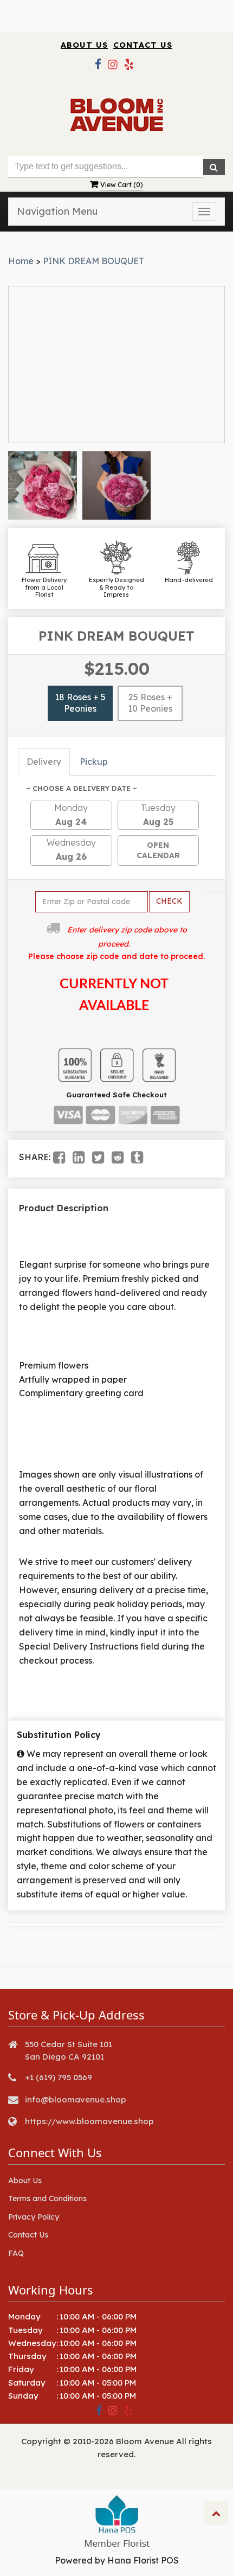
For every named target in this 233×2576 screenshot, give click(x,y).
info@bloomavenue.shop (76, 2099)
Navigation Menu (57, 211)
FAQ (16, 2253)
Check (169, 901)
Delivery (44, 762)
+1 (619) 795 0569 (59, 2077)
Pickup (94, 762)
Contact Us (143, 45)
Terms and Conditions (47, 2198)
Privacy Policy (34, 2217)
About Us (84, 45)
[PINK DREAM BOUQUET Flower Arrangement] (43, 486)
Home (21, 261)
